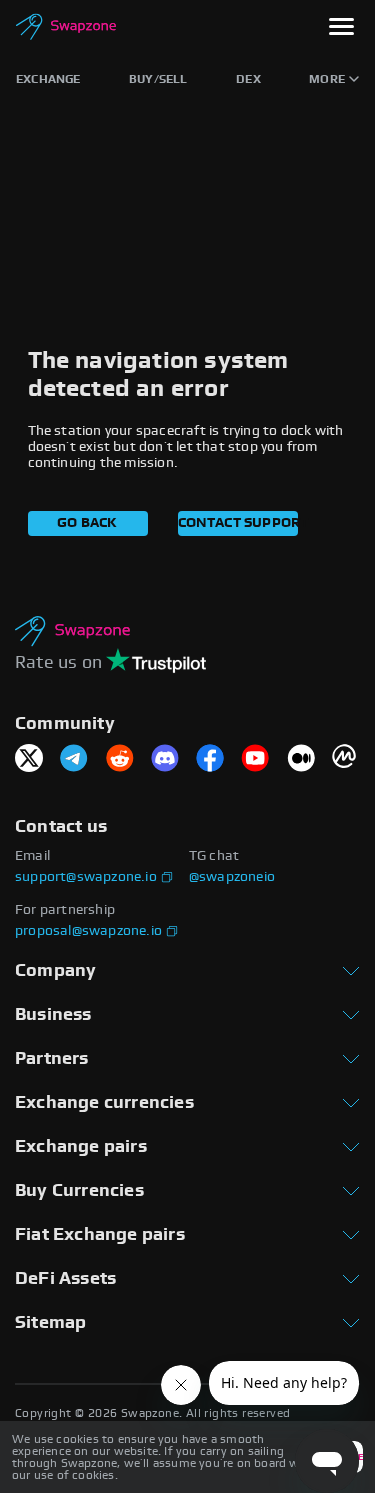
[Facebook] (210, 759)
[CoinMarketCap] (346, 759)
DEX (248, 79)
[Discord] (165, 759)
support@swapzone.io (86, 877)
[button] (341, 28)
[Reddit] (120, 759)
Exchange (48, 79)
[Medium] (301, 759)
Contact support (238, 523)
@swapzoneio (232, 877)
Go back (87, 523)
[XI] (29, 759)
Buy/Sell (158, 79)
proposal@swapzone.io (88, 931)
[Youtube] (255, 759)
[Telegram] (74, 759)
